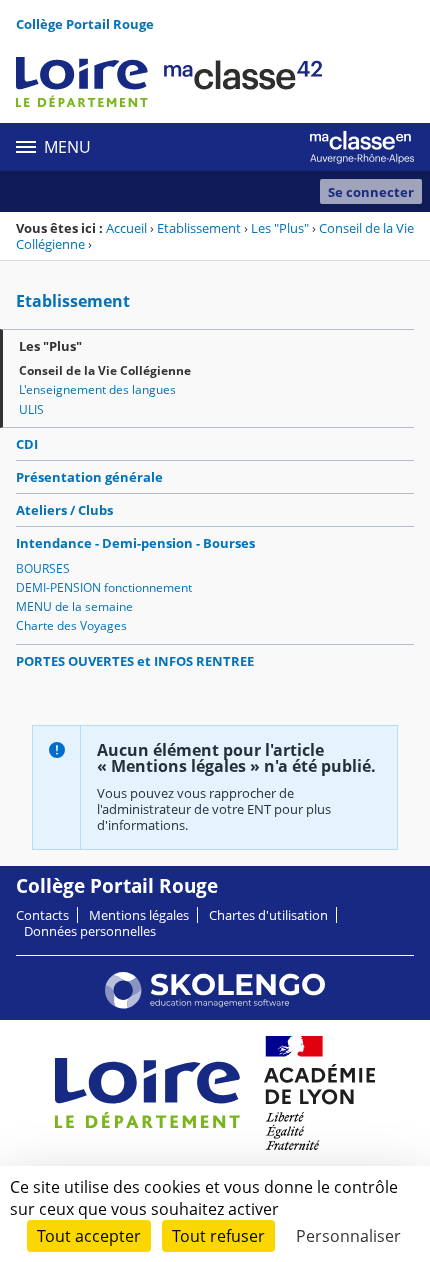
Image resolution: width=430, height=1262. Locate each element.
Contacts (42, 915)
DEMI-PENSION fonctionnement (104, 587)
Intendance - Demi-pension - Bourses (135, 543)
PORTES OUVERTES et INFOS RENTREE (135, 661)
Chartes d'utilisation (268, 915)
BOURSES (43, 568)
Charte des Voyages (71, 625)
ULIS (31, 409)
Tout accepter (89, 1236)
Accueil (126, 228)
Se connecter (371, 192)
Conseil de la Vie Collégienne (105, 370)
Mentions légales (139, 915)
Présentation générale (89, 477)
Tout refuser (218, 1236)
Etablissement (199, 228)
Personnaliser (348, 1236)
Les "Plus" (280, 228)
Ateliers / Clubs (64, 510)
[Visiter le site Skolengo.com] (215, 1004)
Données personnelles (90, 931)
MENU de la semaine (74, 606)
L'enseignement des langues (97, 389)
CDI (27, 444)
